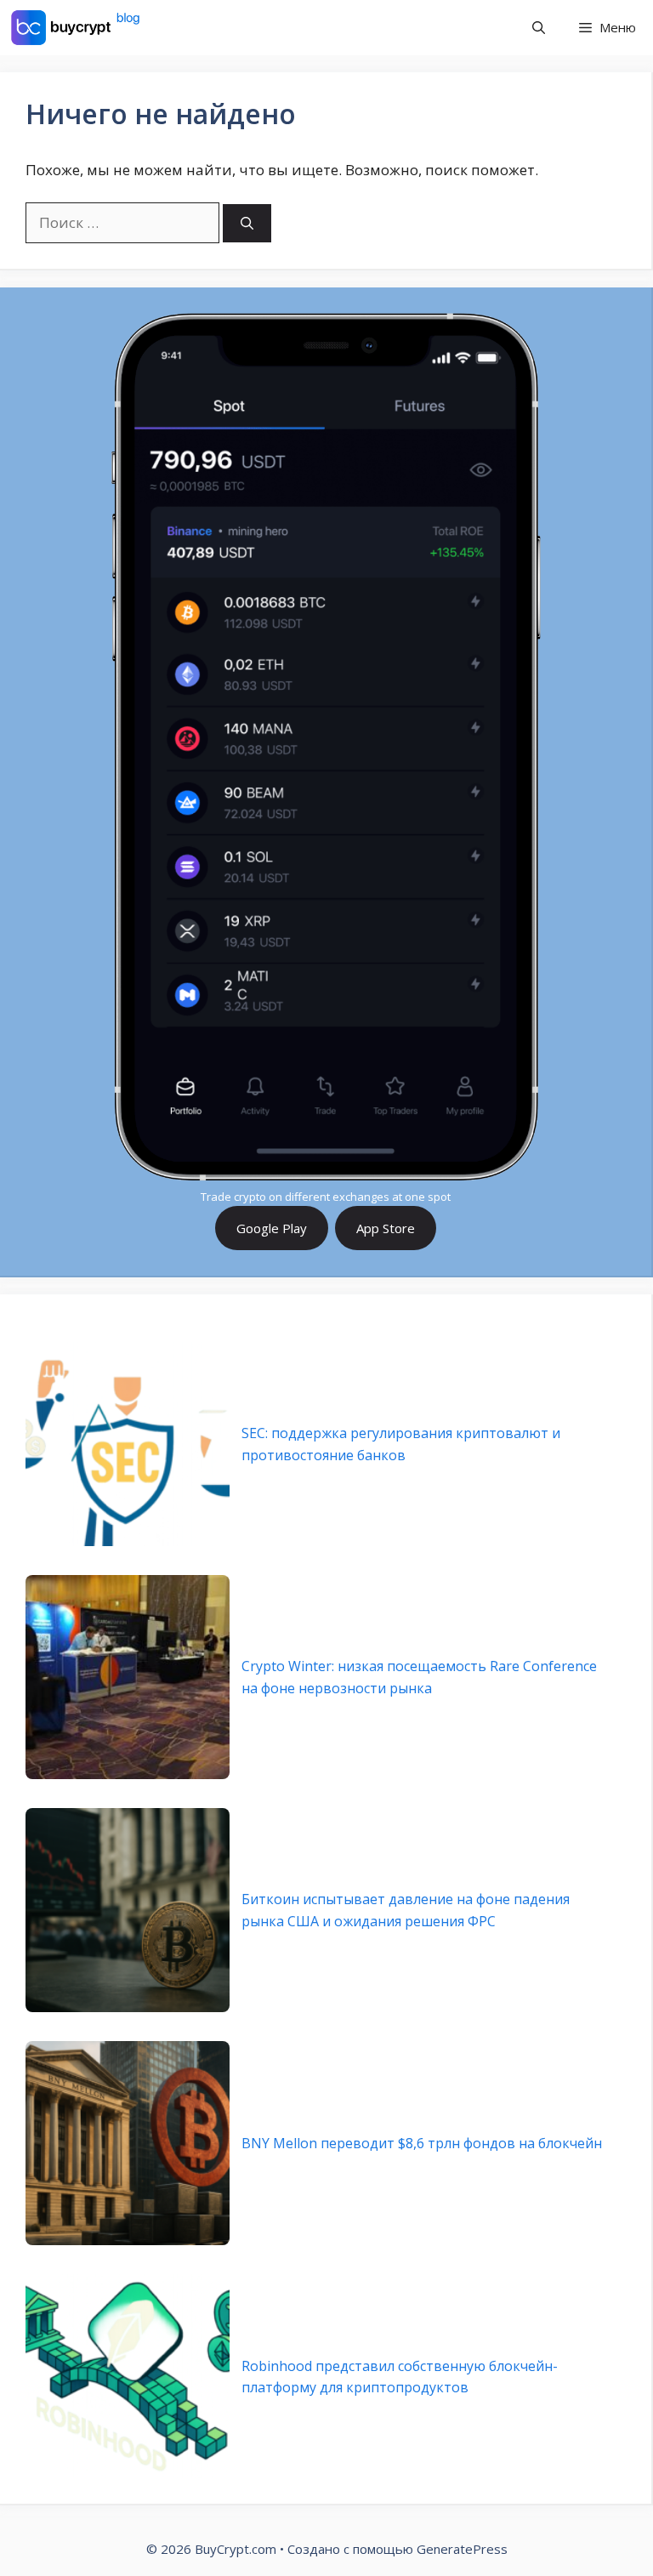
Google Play (272, 1228)
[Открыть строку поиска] (539, 28)
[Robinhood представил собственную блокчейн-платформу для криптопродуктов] (128, 2376)
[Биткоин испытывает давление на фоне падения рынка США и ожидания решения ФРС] (128, 1910)
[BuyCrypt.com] (76, 28)
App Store (386, 1228)
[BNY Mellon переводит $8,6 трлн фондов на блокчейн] (128, 2143)
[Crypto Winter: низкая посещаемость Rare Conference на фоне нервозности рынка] (128, 1677)
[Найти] (247, 223)
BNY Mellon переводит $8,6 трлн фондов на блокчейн (422, 2143)
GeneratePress (462, 2549)
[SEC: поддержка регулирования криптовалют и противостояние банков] (128, 1444)
